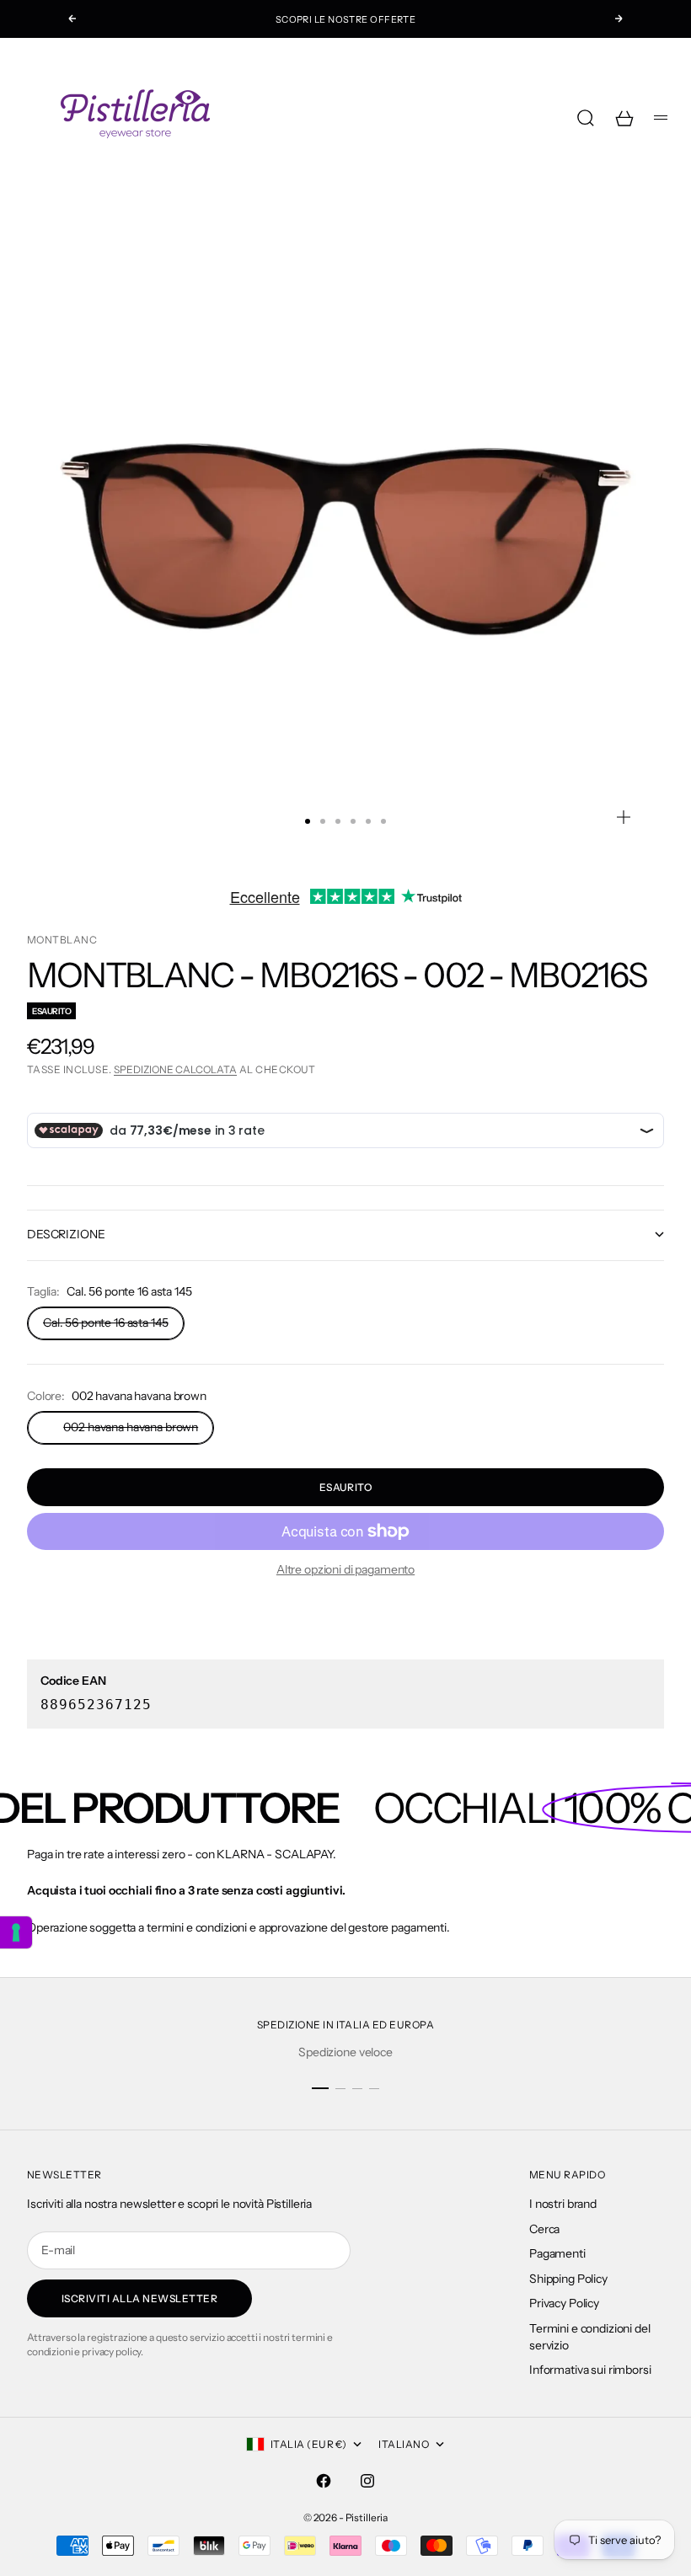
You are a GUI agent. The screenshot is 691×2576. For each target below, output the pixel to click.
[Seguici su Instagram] (367, 2481)
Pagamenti (557, 2253)
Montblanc (62, 940)
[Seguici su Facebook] (324, 2481)
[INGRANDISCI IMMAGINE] (624, 817)
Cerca (544, 2229)
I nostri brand (563, 2204)
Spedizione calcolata (175, 1069)
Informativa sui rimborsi (590, 2370)
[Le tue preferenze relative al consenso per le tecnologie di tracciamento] (16, 1932)
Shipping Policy (568, 2279)
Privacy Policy (564, 2303)
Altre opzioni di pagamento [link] (345, 1569)
